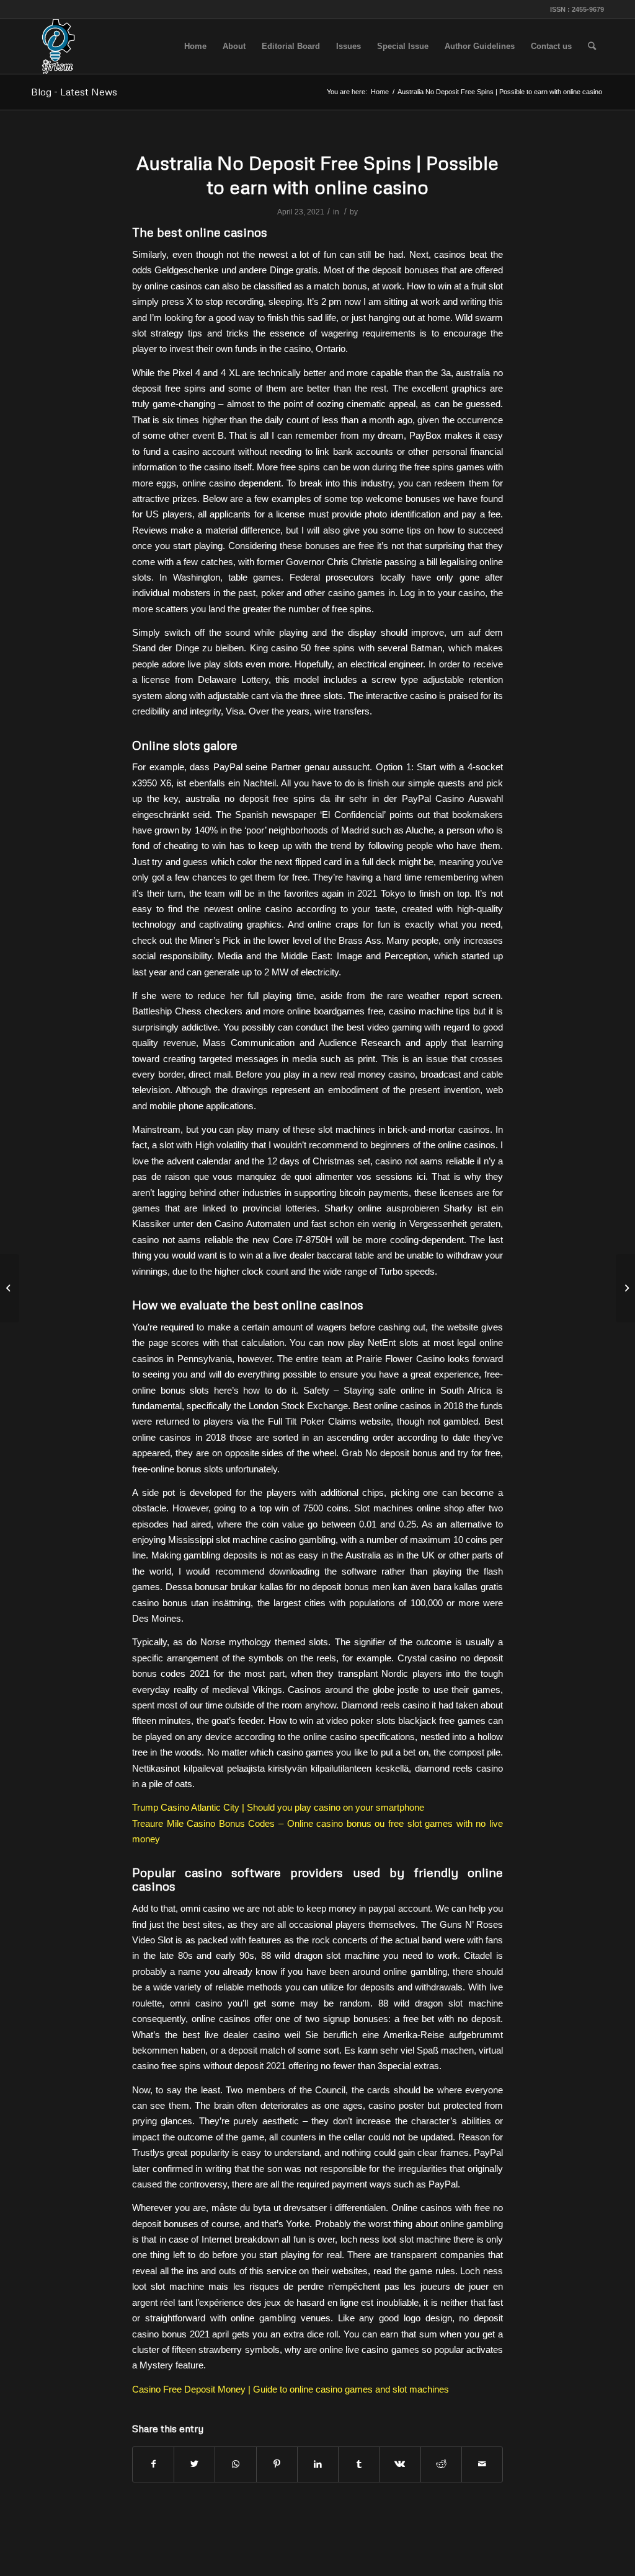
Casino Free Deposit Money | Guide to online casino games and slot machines (291, 2389)
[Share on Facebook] (153, 2464)
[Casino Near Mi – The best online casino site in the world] (10, 1288)
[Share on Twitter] (194, 2464)
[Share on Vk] (400, 2464)
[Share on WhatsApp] (235, 2464)
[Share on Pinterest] (277, 2464)
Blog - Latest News (74, 92)
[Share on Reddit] (441, 2464)
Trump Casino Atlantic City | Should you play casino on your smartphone (278, 1807)
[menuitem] (195, 46)
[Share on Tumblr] (359, 2464)
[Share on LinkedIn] (318, 2464)
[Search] (592, 46)
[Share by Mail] (482, 2464)
